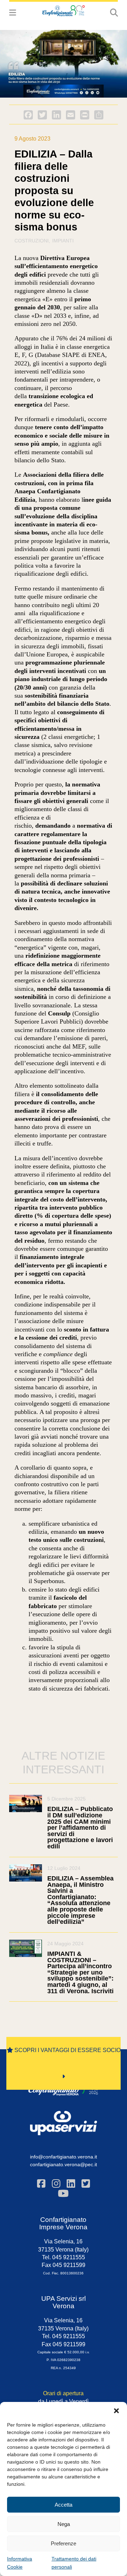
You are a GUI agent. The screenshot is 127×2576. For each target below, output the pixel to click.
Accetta (64, 2505)
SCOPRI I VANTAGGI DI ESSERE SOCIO (67, 2050)
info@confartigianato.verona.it (64, 2157)
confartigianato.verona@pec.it (64, 2164)
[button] (116, 2411)
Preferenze (64, 2543)
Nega (64, 2524)
